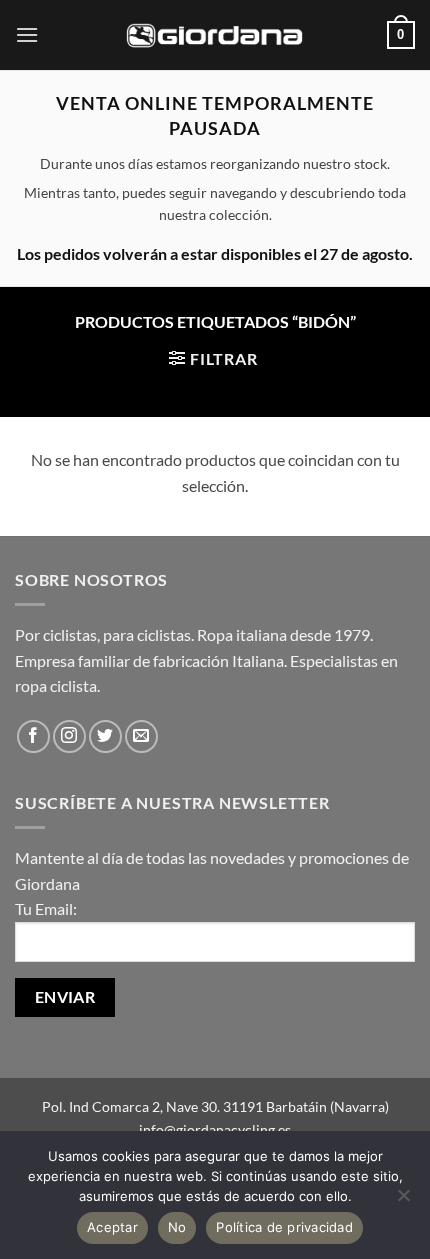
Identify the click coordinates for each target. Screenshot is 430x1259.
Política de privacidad (284, 1227)
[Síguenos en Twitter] (105, 736)
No (177, 1227)
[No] (403, 1201)
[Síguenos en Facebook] (33, 736)
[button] (27, 34)
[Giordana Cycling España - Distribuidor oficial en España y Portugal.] (215, 34)
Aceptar (112, 1227)
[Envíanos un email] (141, 736)
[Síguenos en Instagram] (69, 736)
